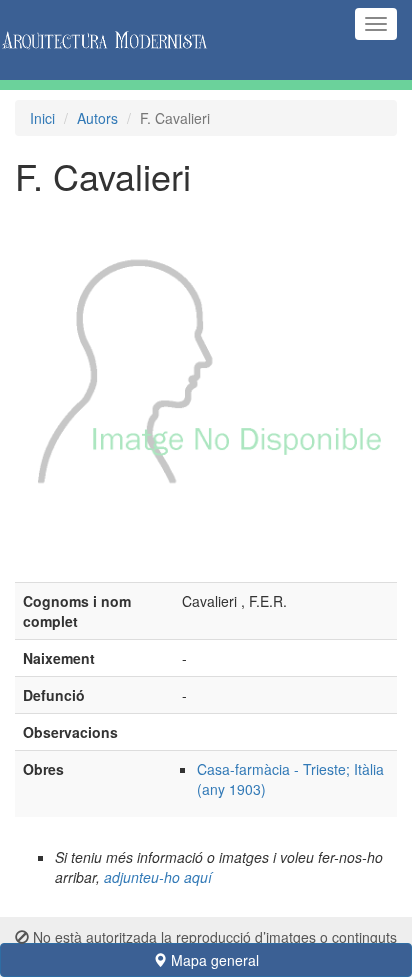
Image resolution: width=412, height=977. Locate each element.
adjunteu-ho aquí (158, 877)
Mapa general (213, 960)
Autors (97, 118)
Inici (42, 118)
